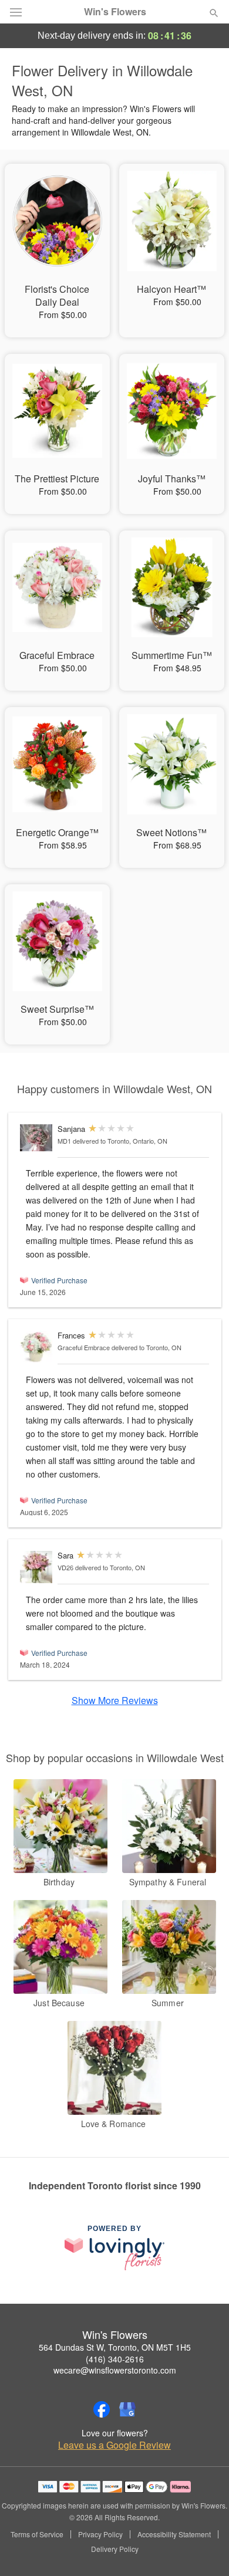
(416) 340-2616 (115, 2359)
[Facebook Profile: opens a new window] (102, 2409)
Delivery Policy (115, 2549)
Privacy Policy (100, 2534)
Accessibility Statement (174, 2534)
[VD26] (36, 1567)
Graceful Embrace (84, 1347)
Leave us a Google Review (114, 2445)
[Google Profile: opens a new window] (127, 2409)
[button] (204, 2550)
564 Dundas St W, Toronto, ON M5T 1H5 (115, 2347)
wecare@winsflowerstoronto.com (115, 2370)
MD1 (64, 1141)
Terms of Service (37, 2534)
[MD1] (36, 1138)
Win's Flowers (115, 12)
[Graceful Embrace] (36, 1347)
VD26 (65, 1567)
